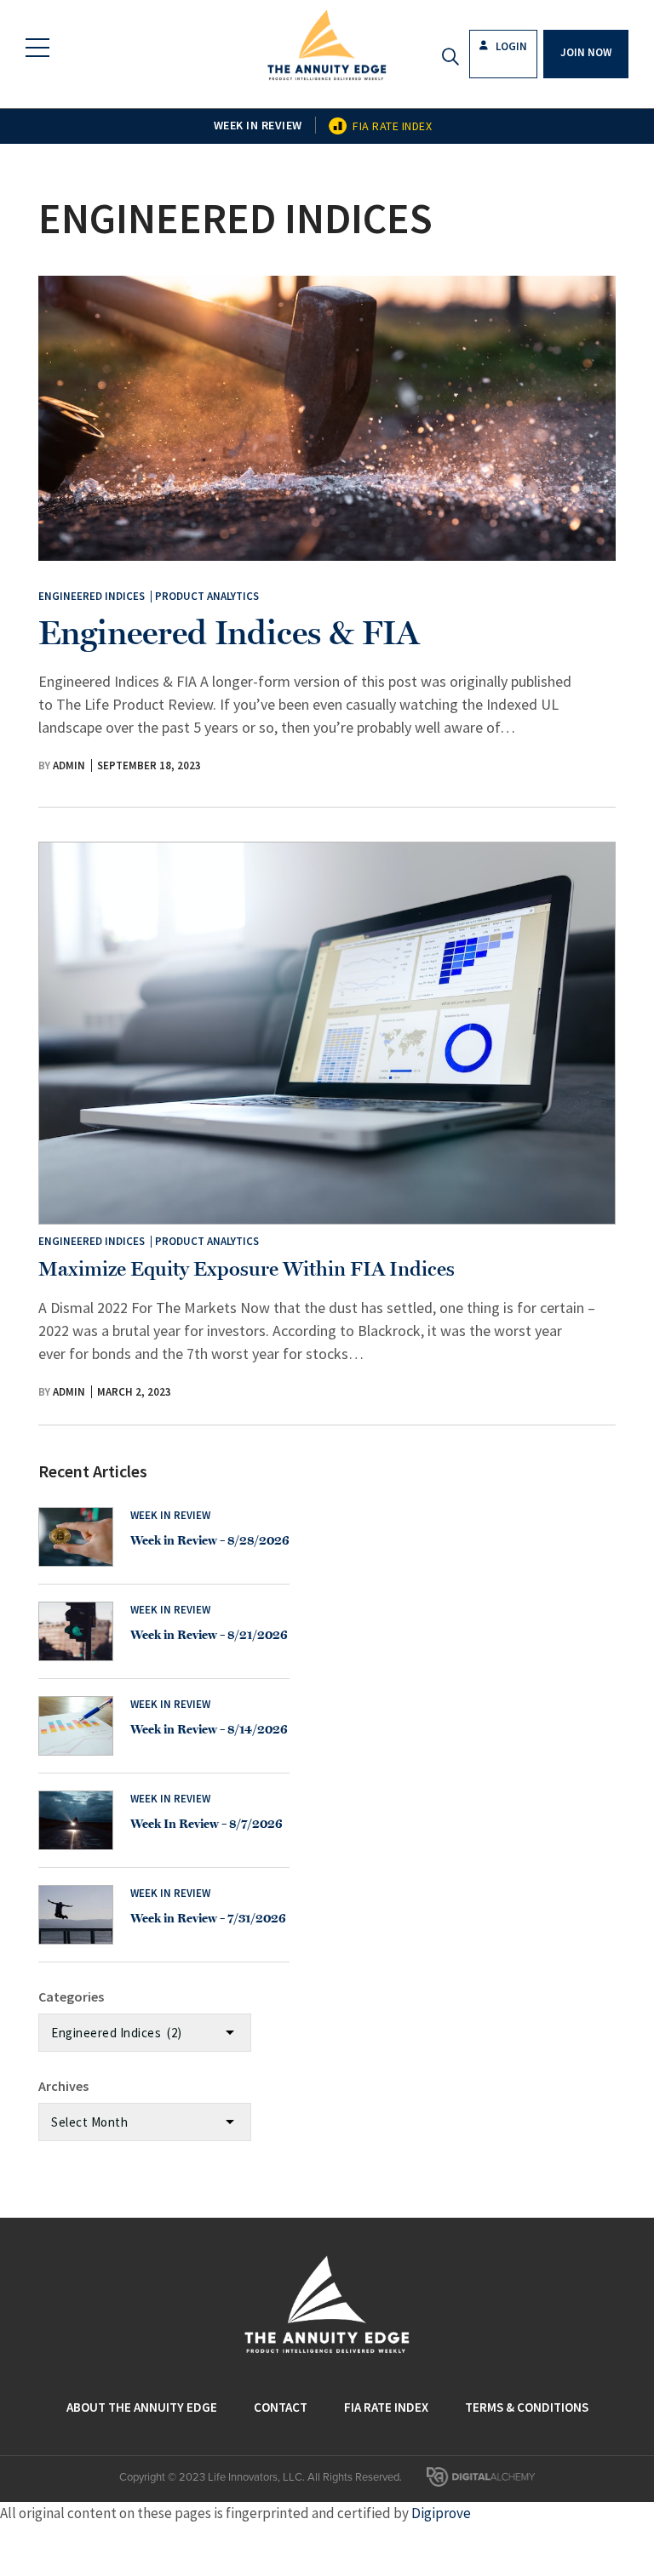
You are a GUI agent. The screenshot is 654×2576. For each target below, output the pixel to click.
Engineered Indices (92, 596)
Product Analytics (207, 596)
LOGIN (510, 46)
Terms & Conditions (527, 2407)
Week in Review (258, 125)
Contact (281, 2407)
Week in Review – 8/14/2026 (209, 1729)
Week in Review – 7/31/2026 (208, 1918)
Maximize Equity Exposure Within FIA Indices (247, 1268)
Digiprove (441, 2513)
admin (69, 765)
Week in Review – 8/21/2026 (209, 1635)
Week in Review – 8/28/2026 (210, 1540)
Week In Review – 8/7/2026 (207, 1824)
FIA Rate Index (392, 126)
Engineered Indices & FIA (229, 632)
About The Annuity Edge (142, 2407)
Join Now (586, 52)
